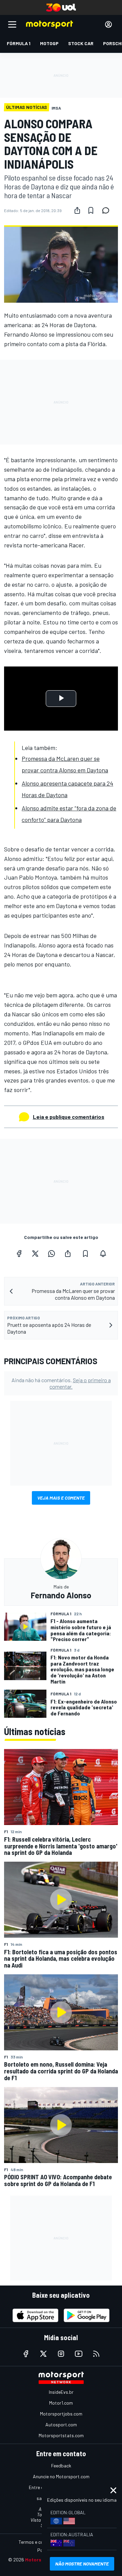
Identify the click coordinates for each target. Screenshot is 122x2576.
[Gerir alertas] (103, 1254)
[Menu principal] (12, 24)
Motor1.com (61, 2403)
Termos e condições (39, 2542)
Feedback (61, 2466)
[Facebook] (19, 1254)
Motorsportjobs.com (61, 2414)
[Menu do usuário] (108, 24)
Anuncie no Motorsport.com (61, 2476)
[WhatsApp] (52, 1254)
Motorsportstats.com (61, 2435)
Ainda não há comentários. (61, 1383)
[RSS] (96, 2354)
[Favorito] (91, 210)
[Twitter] (35, 1254)
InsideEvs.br (61, 2392)
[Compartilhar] (77, 210)
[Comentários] (108, 210)
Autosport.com (61, 2424)
